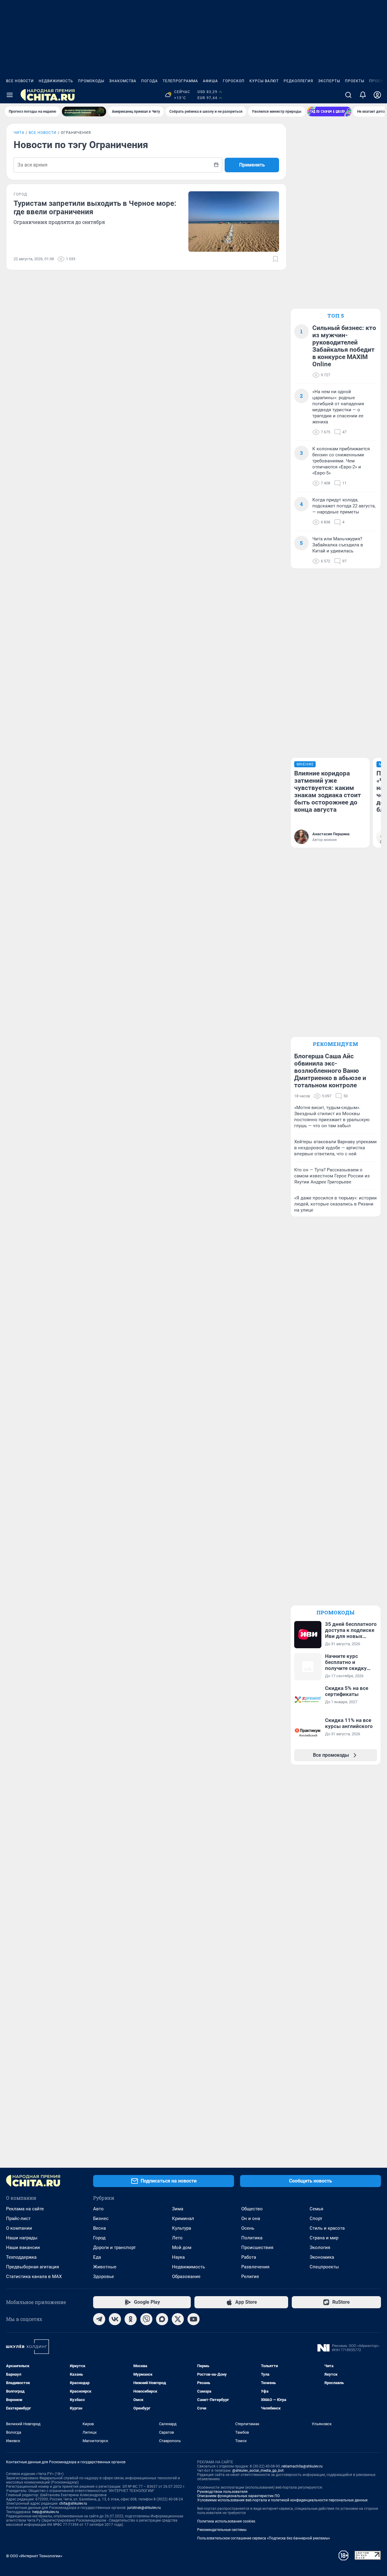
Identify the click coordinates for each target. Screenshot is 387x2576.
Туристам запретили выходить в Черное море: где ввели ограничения (95, 208)
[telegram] (99, 2319)
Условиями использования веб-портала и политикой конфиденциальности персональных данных (282, 2500)
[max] (162, 2319)
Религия (250, 2277)
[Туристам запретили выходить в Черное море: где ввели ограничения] (234, 222)
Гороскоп (234, 81)
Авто (98, 2209)
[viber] (146, 2319)
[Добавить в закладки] (275, 259)
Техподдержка (21, 2257)
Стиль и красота (327, 2228)
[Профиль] (377, 95)
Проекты (355, 81)
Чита (19, 133)
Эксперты (329, 81)
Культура (182, 2228)
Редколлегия (298, 81)
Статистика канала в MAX (34, 2277)
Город (99, 2238)
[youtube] (193, 2319)
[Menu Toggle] (10, 95)
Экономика (322, 2257)
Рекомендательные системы (222, 2530)
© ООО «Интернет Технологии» (34, 2556)
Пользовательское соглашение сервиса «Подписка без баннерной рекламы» (264, 2538)
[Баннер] (84, 112)
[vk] (115, 2319)
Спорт (316, 2218)
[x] (178, 2319)
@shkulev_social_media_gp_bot (258, 2471)
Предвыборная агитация (33, 2267)
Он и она (251, 2218)
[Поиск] (348, 95)
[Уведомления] (363, 95)
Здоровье (104, 2277)
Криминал (183, 2218)
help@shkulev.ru (46, 2512)
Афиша (210, 81)
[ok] (131, 2319)
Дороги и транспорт (114, 2248)
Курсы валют (264, 81)
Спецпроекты (324, 2267)
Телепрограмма (180, 81)
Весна (99, 2228)
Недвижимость (56, 81)
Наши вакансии (23, 2248)
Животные (105, 2267)
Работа (249, 2257)
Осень (248, 2228)
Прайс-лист (18, 2218)
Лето (177, 2238)
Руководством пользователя (222, 2492)
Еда (97, 2257)
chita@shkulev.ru (73, 2503)
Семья (316, 2209)
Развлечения (255, 2267)
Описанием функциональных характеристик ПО (238, 2496)
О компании (19, 2228)
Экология (320, 2248)
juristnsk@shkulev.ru (144, 2508)
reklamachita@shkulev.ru (302, 2466)
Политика (252, 2238)
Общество (252, 2209)
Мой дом (182, 2248)
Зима (178, 2209)
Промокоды (91, 81)
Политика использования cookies (226, 2521)
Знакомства (123, 81)
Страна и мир (324, 2238)
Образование (186, 2277)
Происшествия (257, 2248)
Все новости (20, 81)
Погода (150, 81)
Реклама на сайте (25, 2209)
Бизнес (101, 2218)
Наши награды (22, 2238)
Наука (178, 2257)
